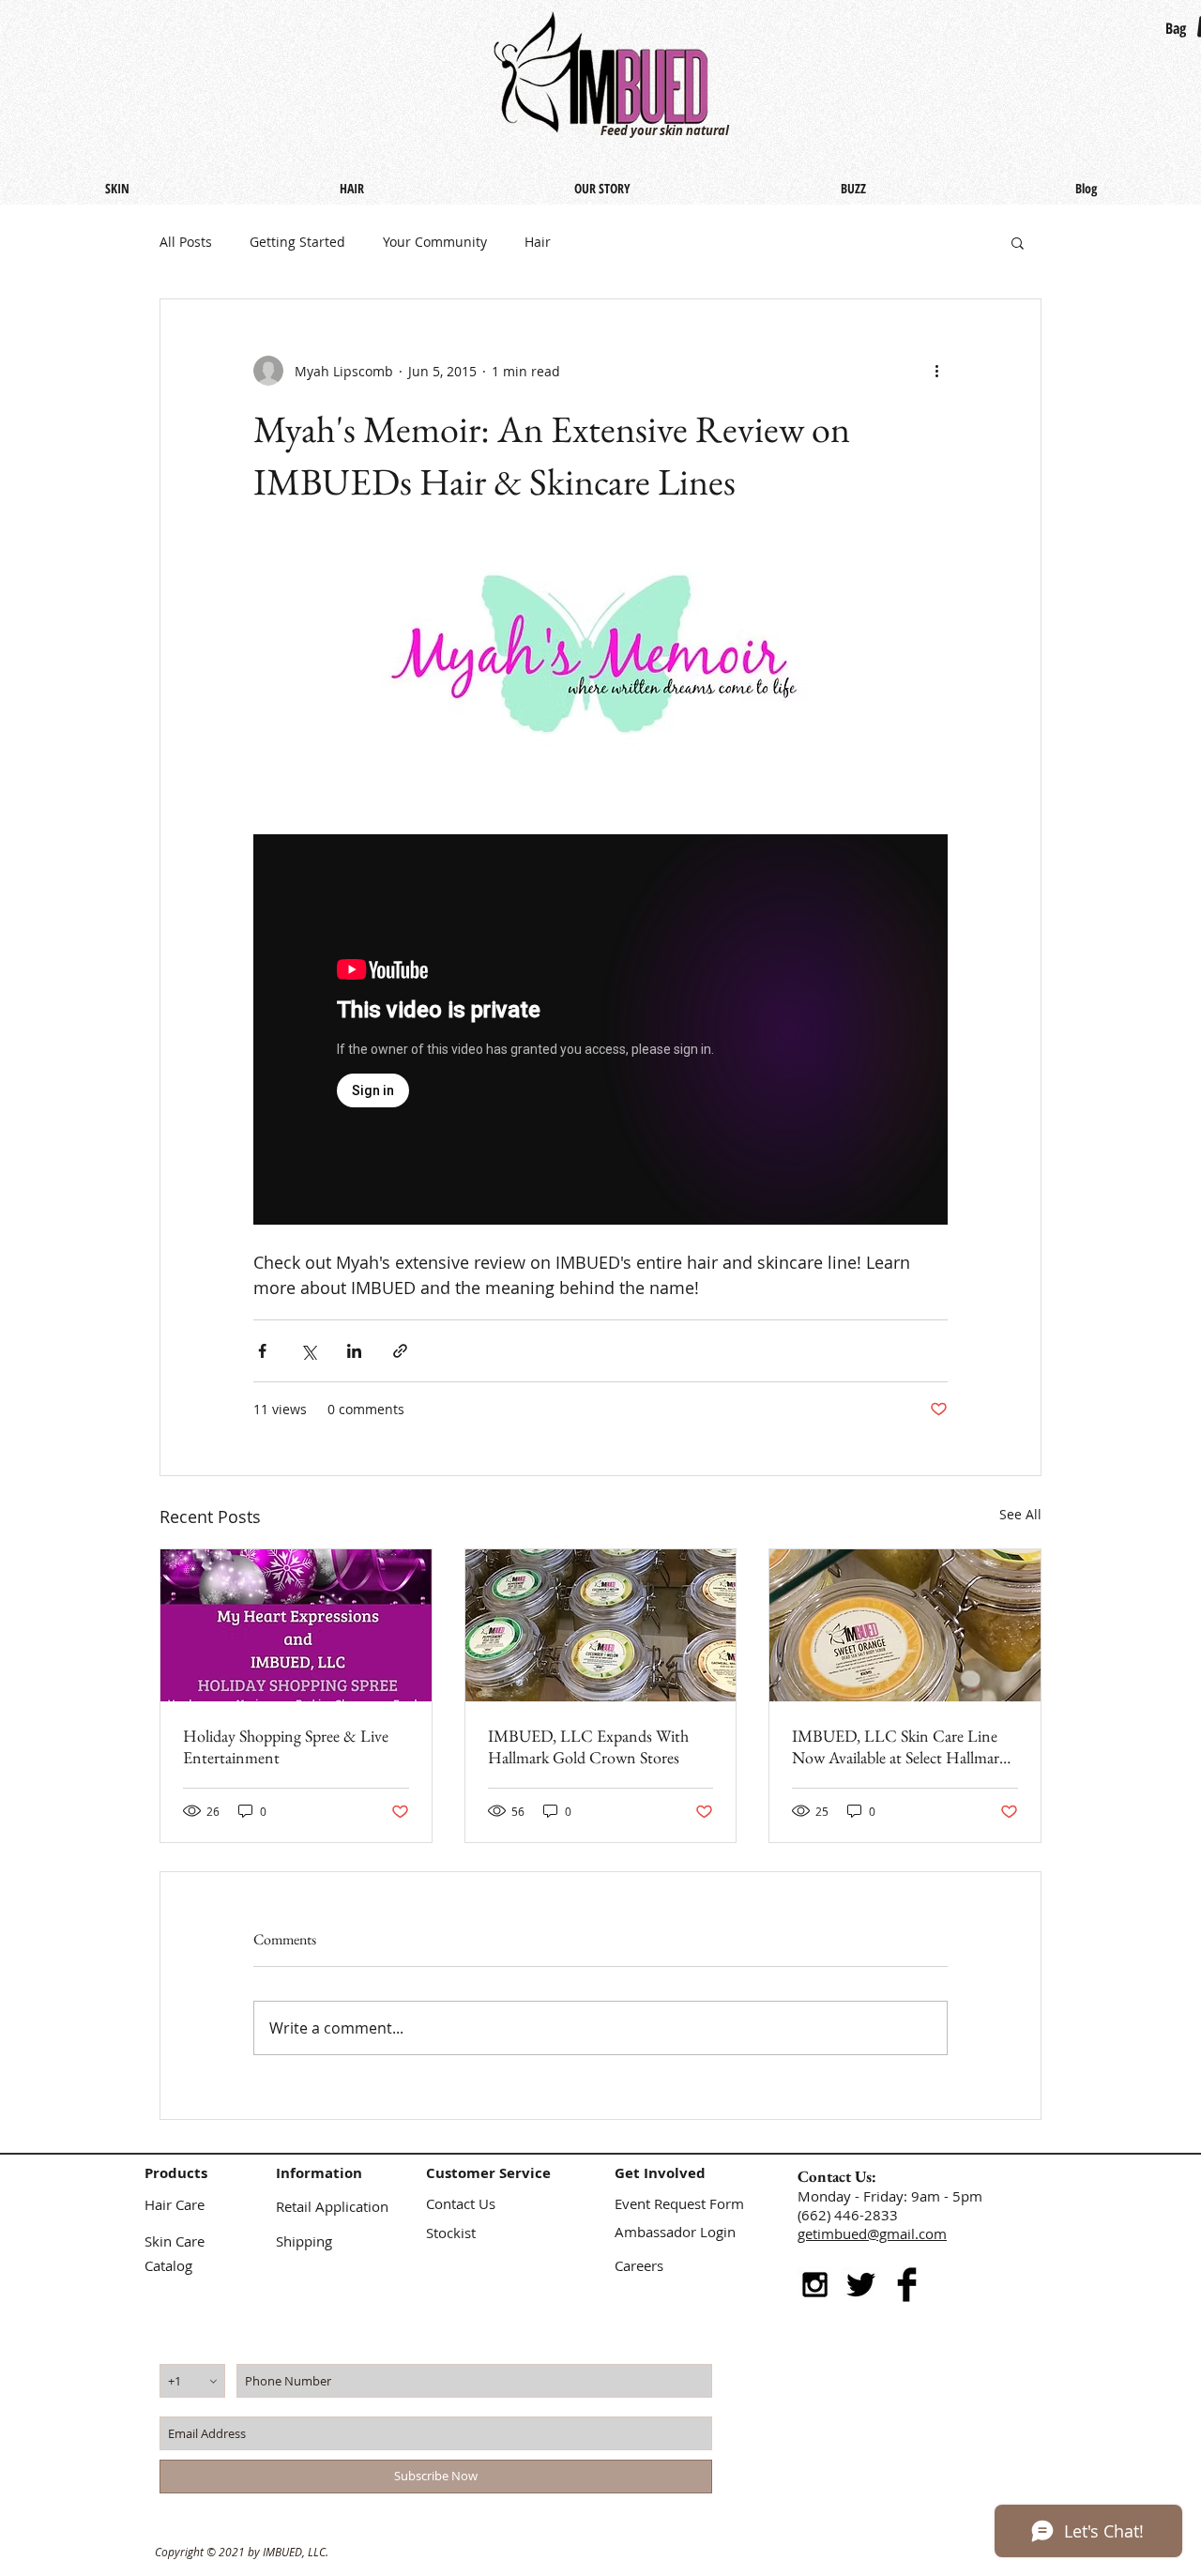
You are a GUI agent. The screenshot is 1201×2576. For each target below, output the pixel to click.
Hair (538, 242)
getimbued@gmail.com (872, 2233)
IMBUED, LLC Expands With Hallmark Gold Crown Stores (588, 1746)
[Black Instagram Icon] (815, 2285)
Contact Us (461, 2203)
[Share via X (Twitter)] (308, 1351)
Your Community (435, 242)
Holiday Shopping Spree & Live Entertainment (286, 1746)
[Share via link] (400, 1351)
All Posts (186, 242)
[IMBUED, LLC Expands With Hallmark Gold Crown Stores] (601, 1625)
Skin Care (175, 2241)
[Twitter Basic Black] (861, 2285)
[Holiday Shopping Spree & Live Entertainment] (296, 1625)
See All (1020, 1514)
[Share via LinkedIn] (354, 1351)
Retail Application (332, 2206)
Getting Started (297, 242)
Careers (639, 2265)
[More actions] (936, 371)
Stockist (451, 2233)
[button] (1018, 242)
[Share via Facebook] (262, 1351)
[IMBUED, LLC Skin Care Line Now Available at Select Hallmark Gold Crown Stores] (905, 1625)
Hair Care (175, 2204)
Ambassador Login (675, 2232)
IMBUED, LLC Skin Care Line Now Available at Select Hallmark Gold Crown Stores (899, 1746)
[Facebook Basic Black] (907, 2285)
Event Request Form (679, 2203)
